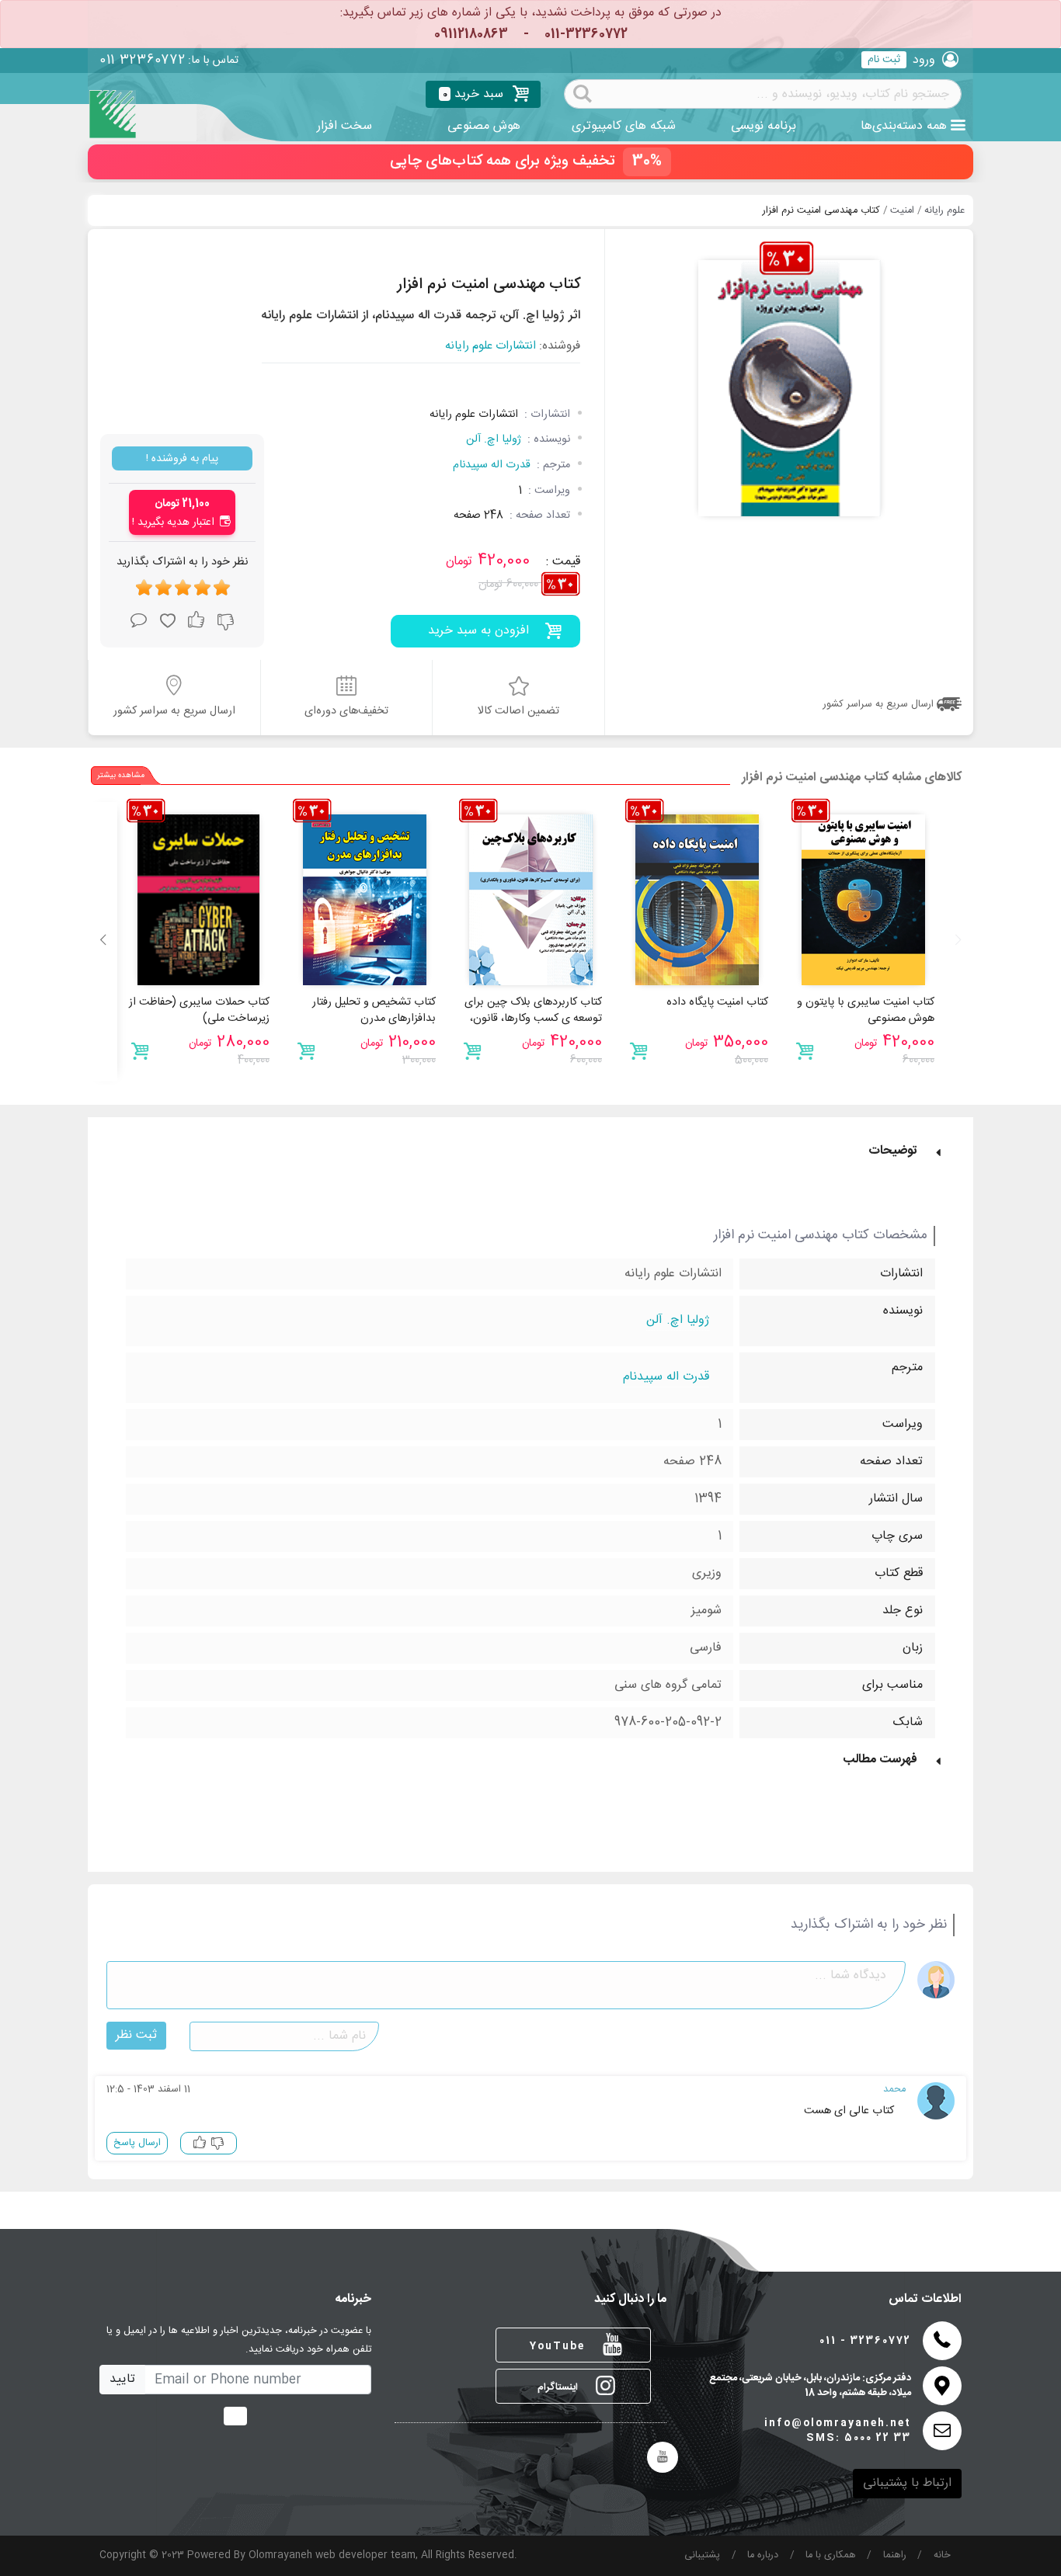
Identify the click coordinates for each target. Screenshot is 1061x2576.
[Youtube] (663, 2457)
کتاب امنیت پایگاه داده (717, 1002)
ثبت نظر (136, 2035)
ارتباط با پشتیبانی (907, 2483)
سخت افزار (344, 126)
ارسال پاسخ (137, 2143)
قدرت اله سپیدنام (492, 465)
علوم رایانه (944, 211)
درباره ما (763, 2555)
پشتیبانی (702, 2555)
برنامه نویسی (764, 126)
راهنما (895, 2555)
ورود (924, 60)
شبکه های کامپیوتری (624, 126)
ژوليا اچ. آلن (494, 439)
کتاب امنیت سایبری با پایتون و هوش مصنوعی (866, 1011)
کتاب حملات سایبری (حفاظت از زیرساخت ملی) (199, 1011)
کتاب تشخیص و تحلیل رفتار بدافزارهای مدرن (374, 1011)
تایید (122, 2379)
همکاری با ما (831, 2555)
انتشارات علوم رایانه (490, 347)
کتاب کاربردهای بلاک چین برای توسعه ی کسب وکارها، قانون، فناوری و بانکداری (533, 1019)
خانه (942, 2555)
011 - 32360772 (865, 2341)
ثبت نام (884, 60)
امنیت (902, 211)
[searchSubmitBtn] (583, 92)
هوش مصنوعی (484, 126)
